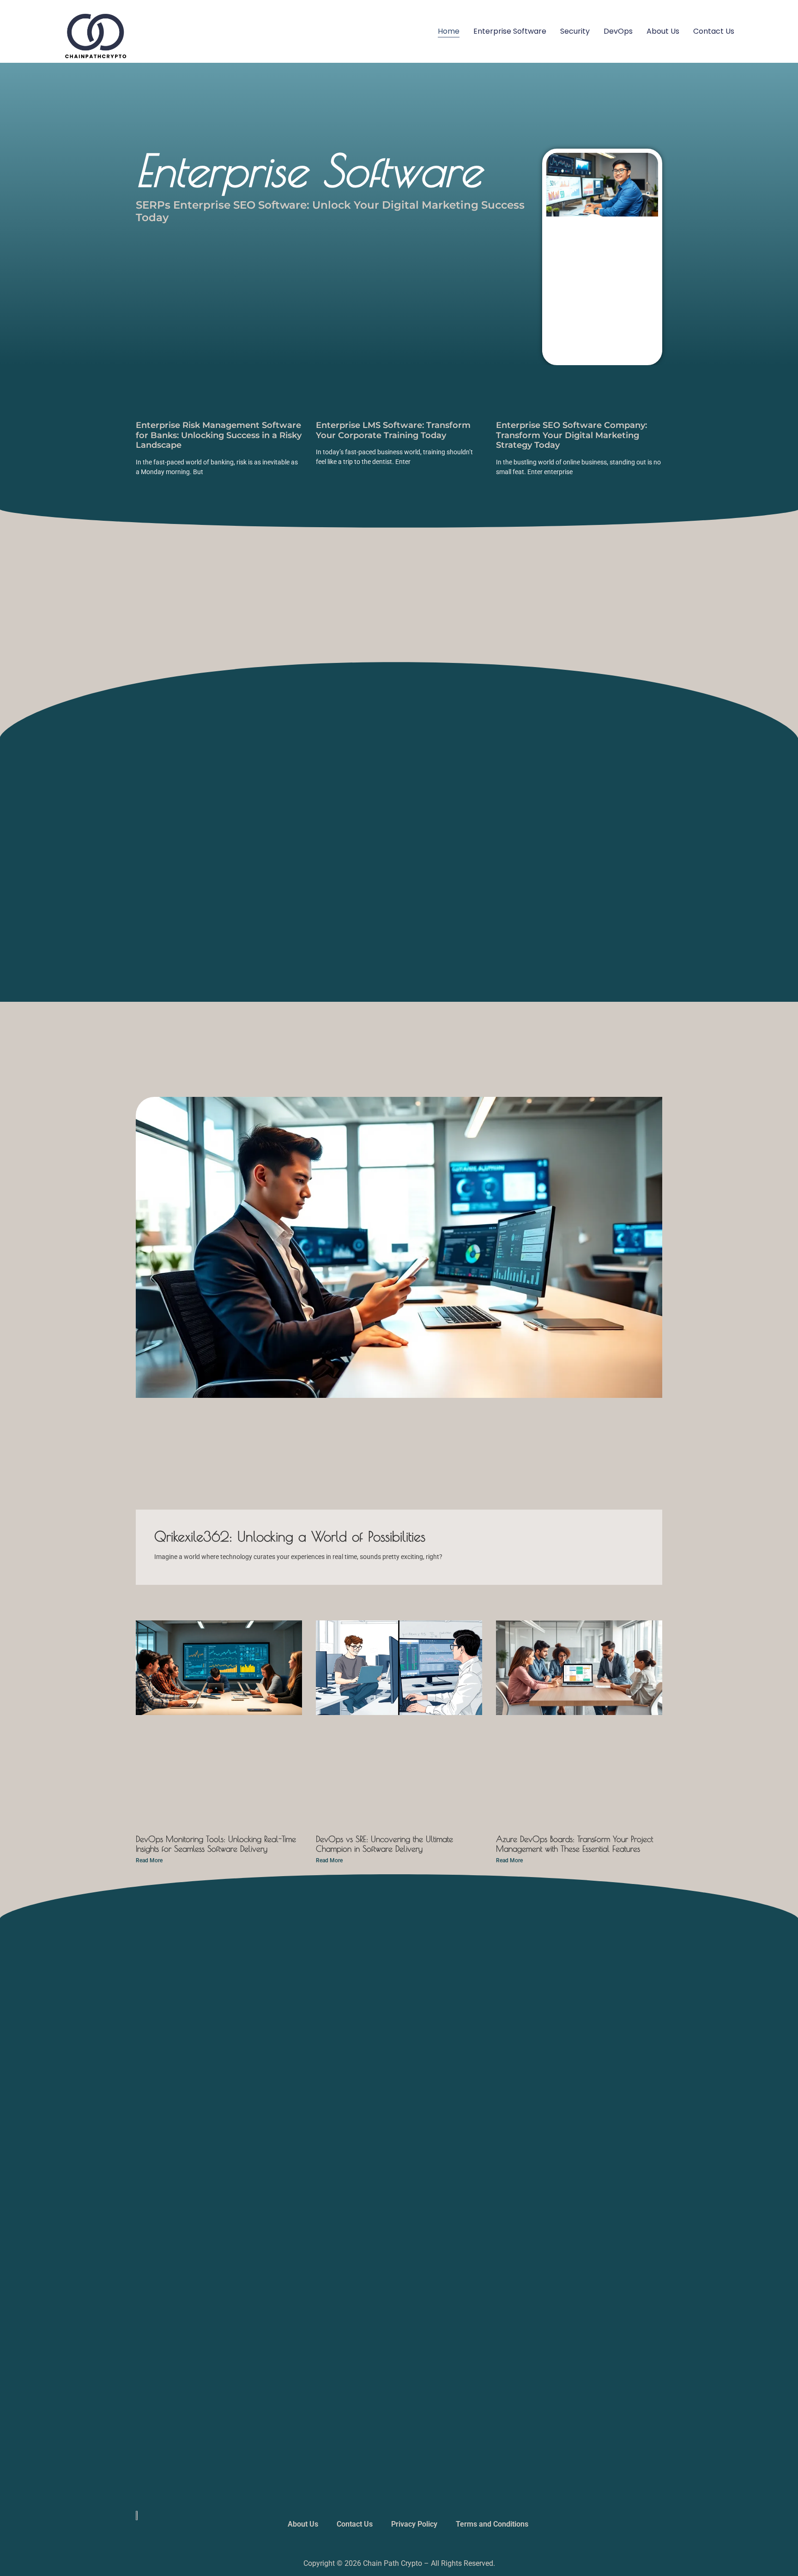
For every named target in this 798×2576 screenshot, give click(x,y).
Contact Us (714, 31)
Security (575, 31)
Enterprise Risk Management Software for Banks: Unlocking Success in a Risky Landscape (219, 435)
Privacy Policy (414, 2524)
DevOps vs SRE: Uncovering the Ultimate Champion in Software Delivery (384, 1844)
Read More (149, 1860)
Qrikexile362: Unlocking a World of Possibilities (290, 1536)
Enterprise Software (510, 31)
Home (449, 31)
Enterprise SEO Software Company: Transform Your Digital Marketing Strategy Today (571, 435)
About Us (663, 31)
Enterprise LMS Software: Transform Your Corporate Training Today (393, 430)
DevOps (618, 31)
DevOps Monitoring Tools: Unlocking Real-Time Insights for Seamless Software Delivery (216, 1844)
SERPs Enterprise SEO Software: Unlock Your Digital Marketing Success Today (330, 211)
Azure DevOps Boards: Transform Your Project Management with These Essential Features (574, 1844)
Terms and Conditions (492, 2524)
